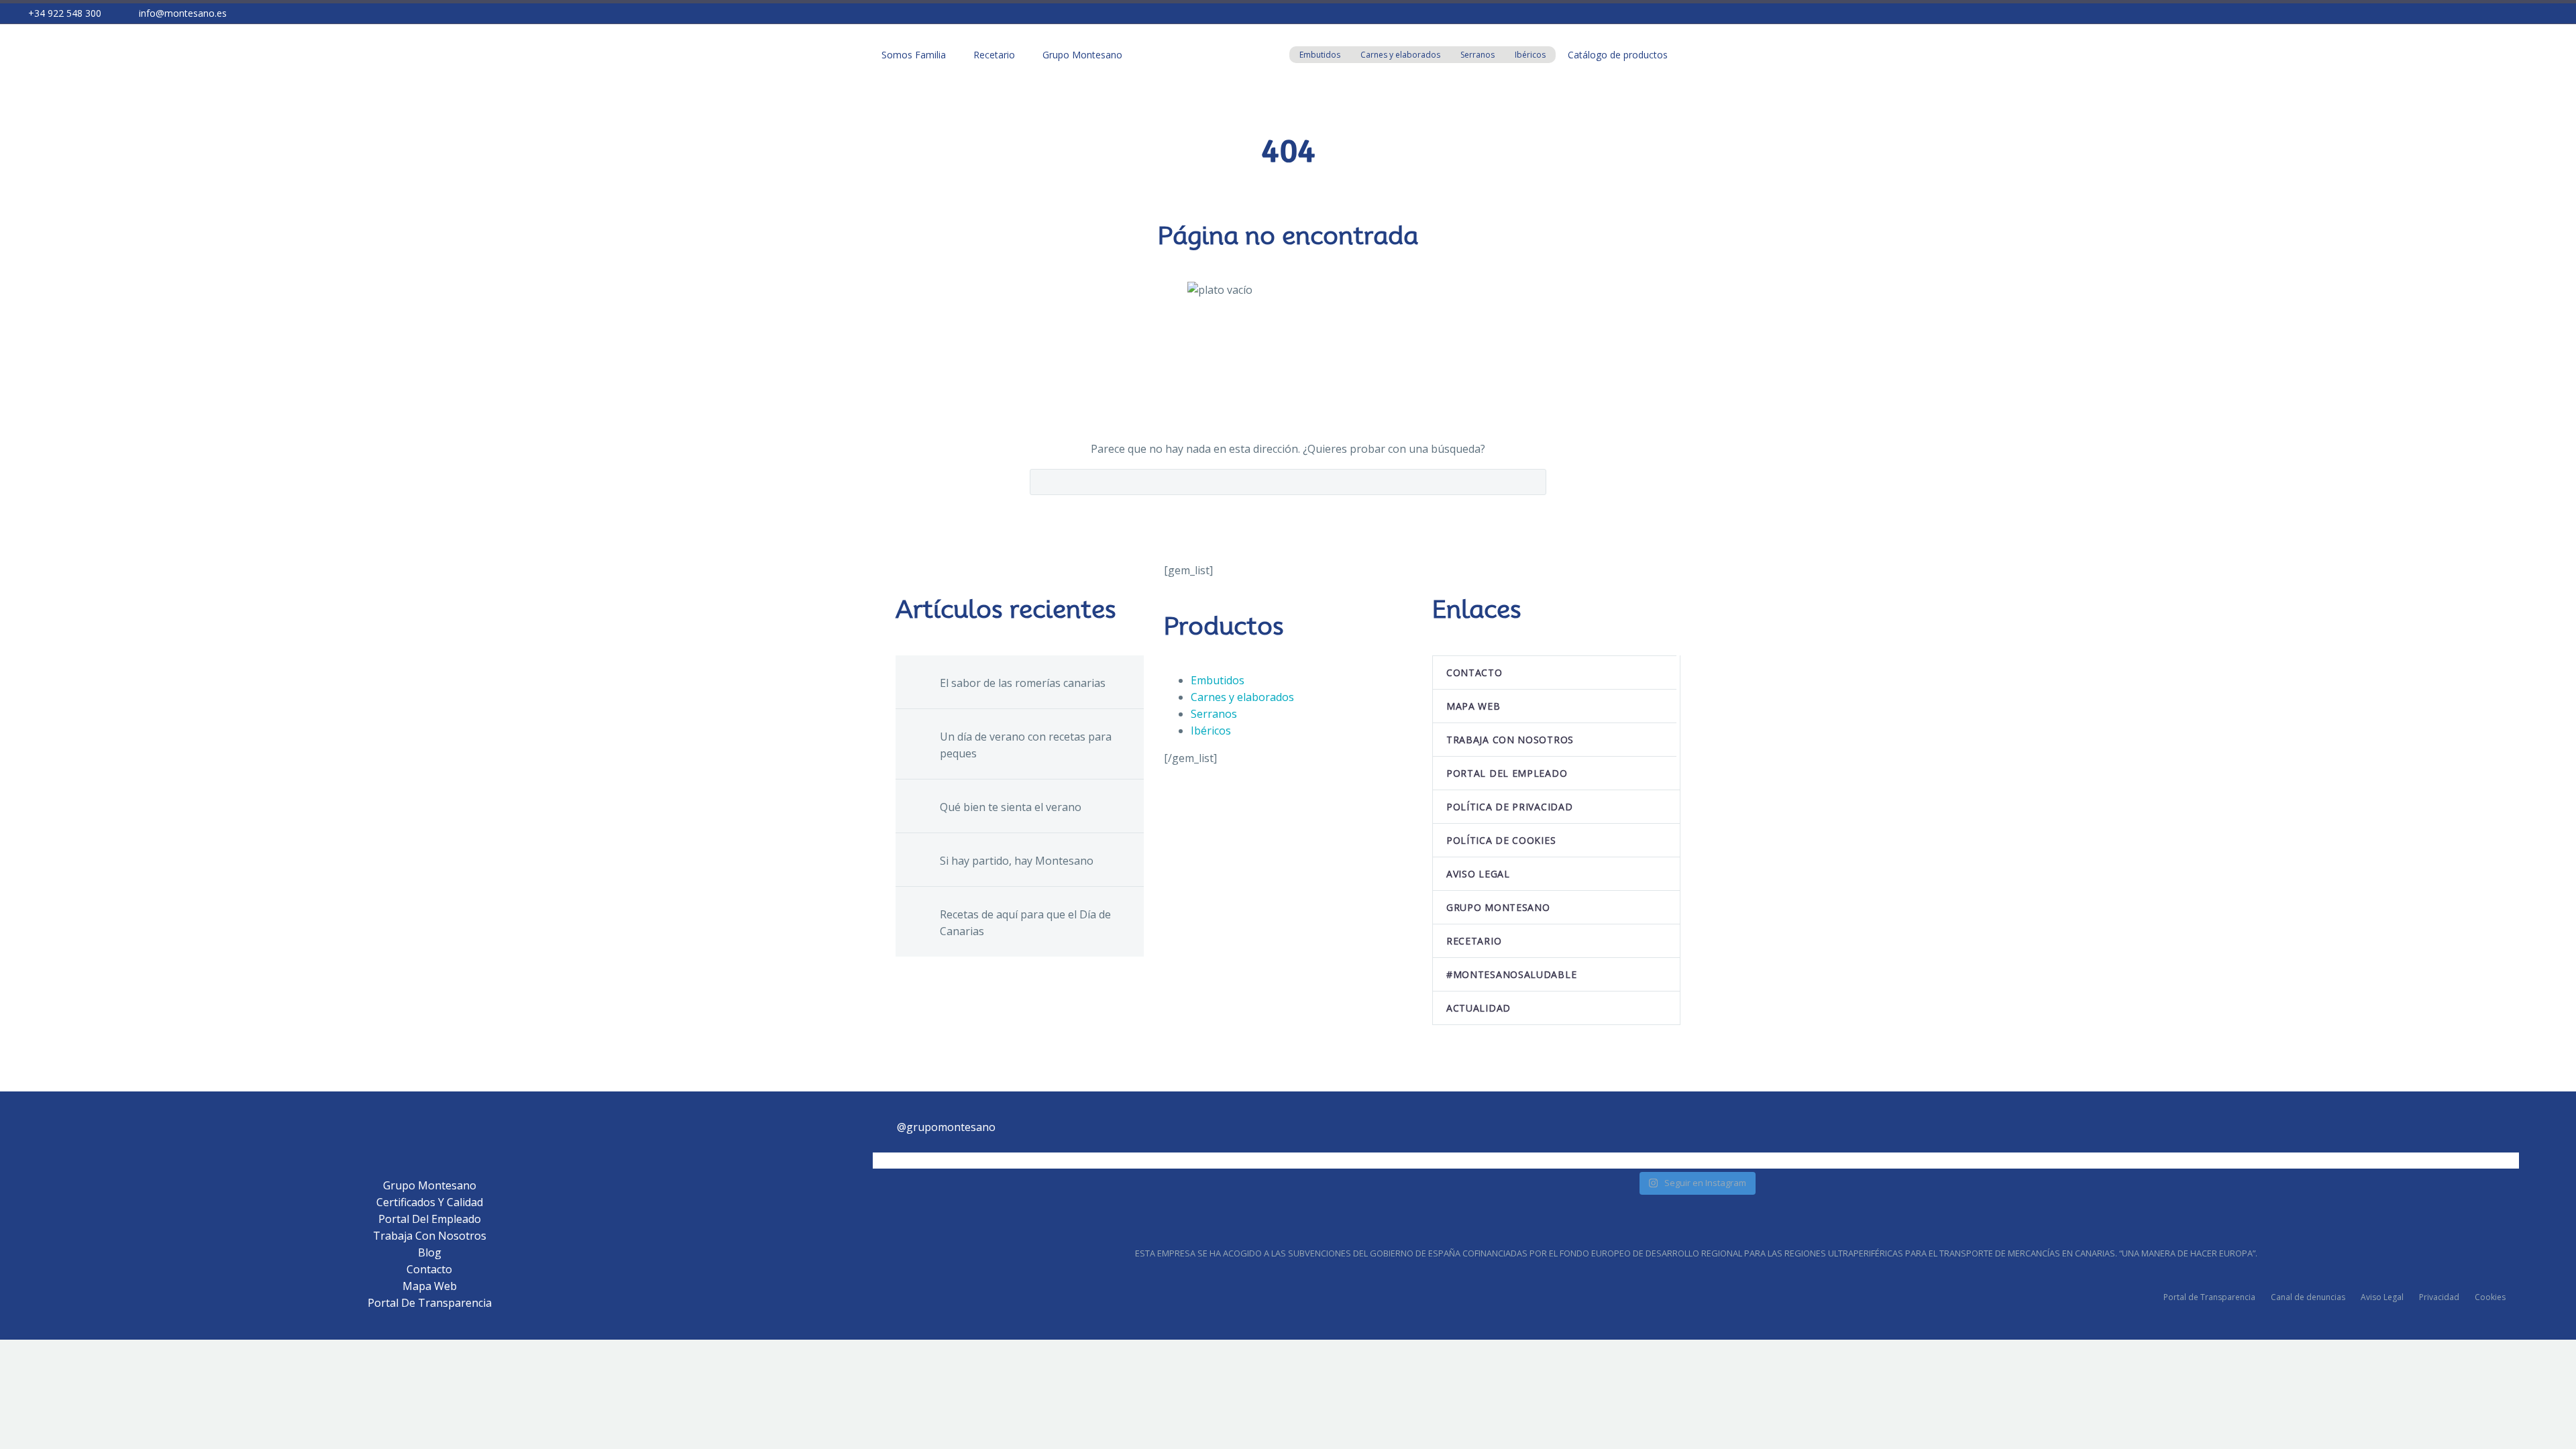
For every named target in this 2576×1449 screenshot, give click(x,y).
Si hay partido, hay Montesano (1017, 861)
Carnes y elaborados (1400, 55)
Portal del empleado (1507, 773)
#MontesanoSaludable (1511, 974)
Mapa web (1473, 706)
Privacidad (2439, 1297)
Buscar (1532, 482)
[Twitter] (2495, 13)
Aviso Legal (2382, 1297)
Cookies (2490, 1297)
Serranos (1478, 55)
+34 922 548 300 (65, 13)
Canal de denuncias (2308, 1297)
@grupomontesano (946, 1127)
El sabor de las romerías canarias (1023, 683)
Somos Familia (914, 55)
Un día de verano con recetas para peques (1026, 745)
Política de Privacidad (1509, 807)
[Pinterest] (2535, 13)
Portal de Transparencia (430, 1303)
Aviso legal (1478, 874)
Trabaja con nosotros (1510, 740)
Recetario (994, 55)
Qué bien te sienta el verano (1011, 807)
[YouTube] (2555, 13)
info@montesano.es (183, 13)
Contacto (1474, 673)
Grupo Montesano (1082, 55)
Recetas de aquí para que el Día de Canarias (1025, 923)
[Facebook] (2475, 13)
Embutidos (1320, 55)
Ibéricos (1530, 55)
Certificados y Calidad (430, 1202)
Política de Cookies (1501, 840)
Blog (430, 1252)
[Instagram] (2515, 13)
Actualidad (1479, 1008)
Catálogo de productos (1618, 55)
